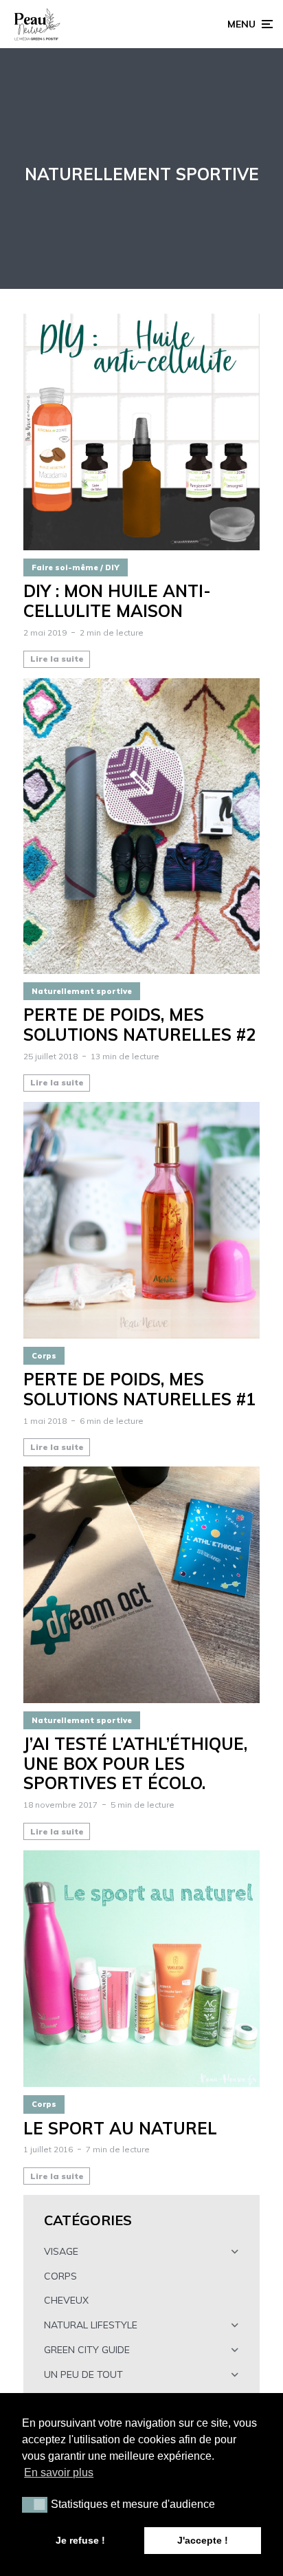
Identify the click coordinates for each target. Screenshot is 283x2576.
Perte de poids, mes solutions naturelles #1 (139, 1389)
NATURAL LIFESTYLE (91, 2325)
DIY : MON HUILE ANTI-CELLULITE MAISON (117, 601)
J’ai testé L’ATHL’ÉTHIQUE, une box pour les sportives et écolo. (135, 1764)
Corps (44, 1356)
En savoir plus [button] (59, 2472)
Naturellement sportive (82, 991)
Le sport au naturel (120, 2129)
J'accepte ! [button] (203, 2540)
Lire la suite (57, 659)
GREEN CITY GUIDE (87, 2350)
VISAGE (61, 2251)
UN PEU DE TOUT (83, 2374)
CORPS (60, 2276)
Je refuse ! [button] (80, 2540)
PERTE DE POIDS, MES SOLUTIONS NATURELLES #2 (139, 1025)
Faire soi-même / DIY (76, 567)
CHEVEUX (66, 2300)
